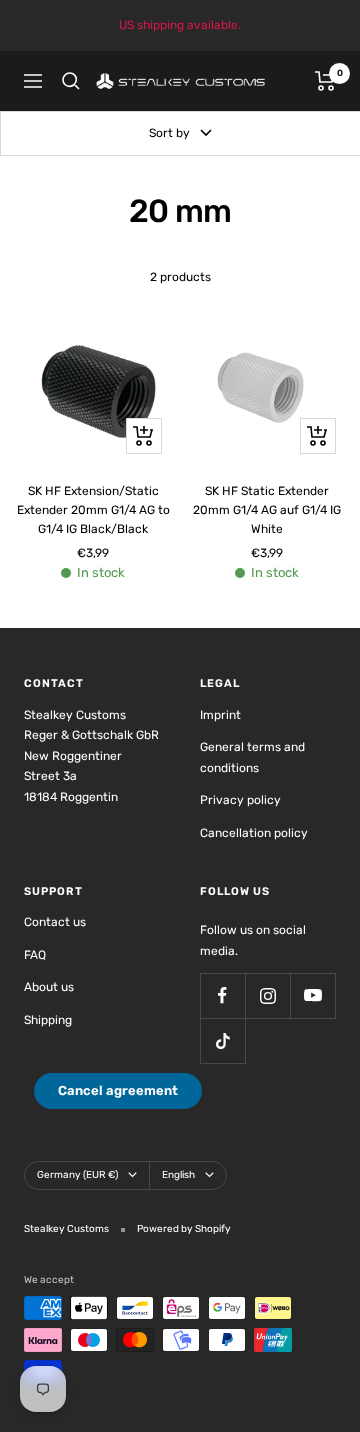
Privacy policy (240, 800)
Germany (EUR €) (77, 1175)
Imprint (220, 715)
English (178, 1175)
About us (49, 987)
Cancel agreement (118, 1090)
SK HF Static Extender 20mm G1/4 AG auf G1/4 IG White (267, 510)
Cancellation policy (254, 833)
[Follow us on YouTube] (312, 995)
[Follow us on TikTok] (222, 1040)
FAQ (35, 955)
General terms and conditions (252, 757)
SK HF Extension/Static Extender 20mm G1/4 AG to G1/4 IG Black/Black (93, 510)
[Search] (71, 81)
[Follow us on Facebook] (222, 995)
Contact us (55, 922)
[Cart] (325, 81)
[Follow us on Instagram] (267, 995)
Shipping (48, 1020)
